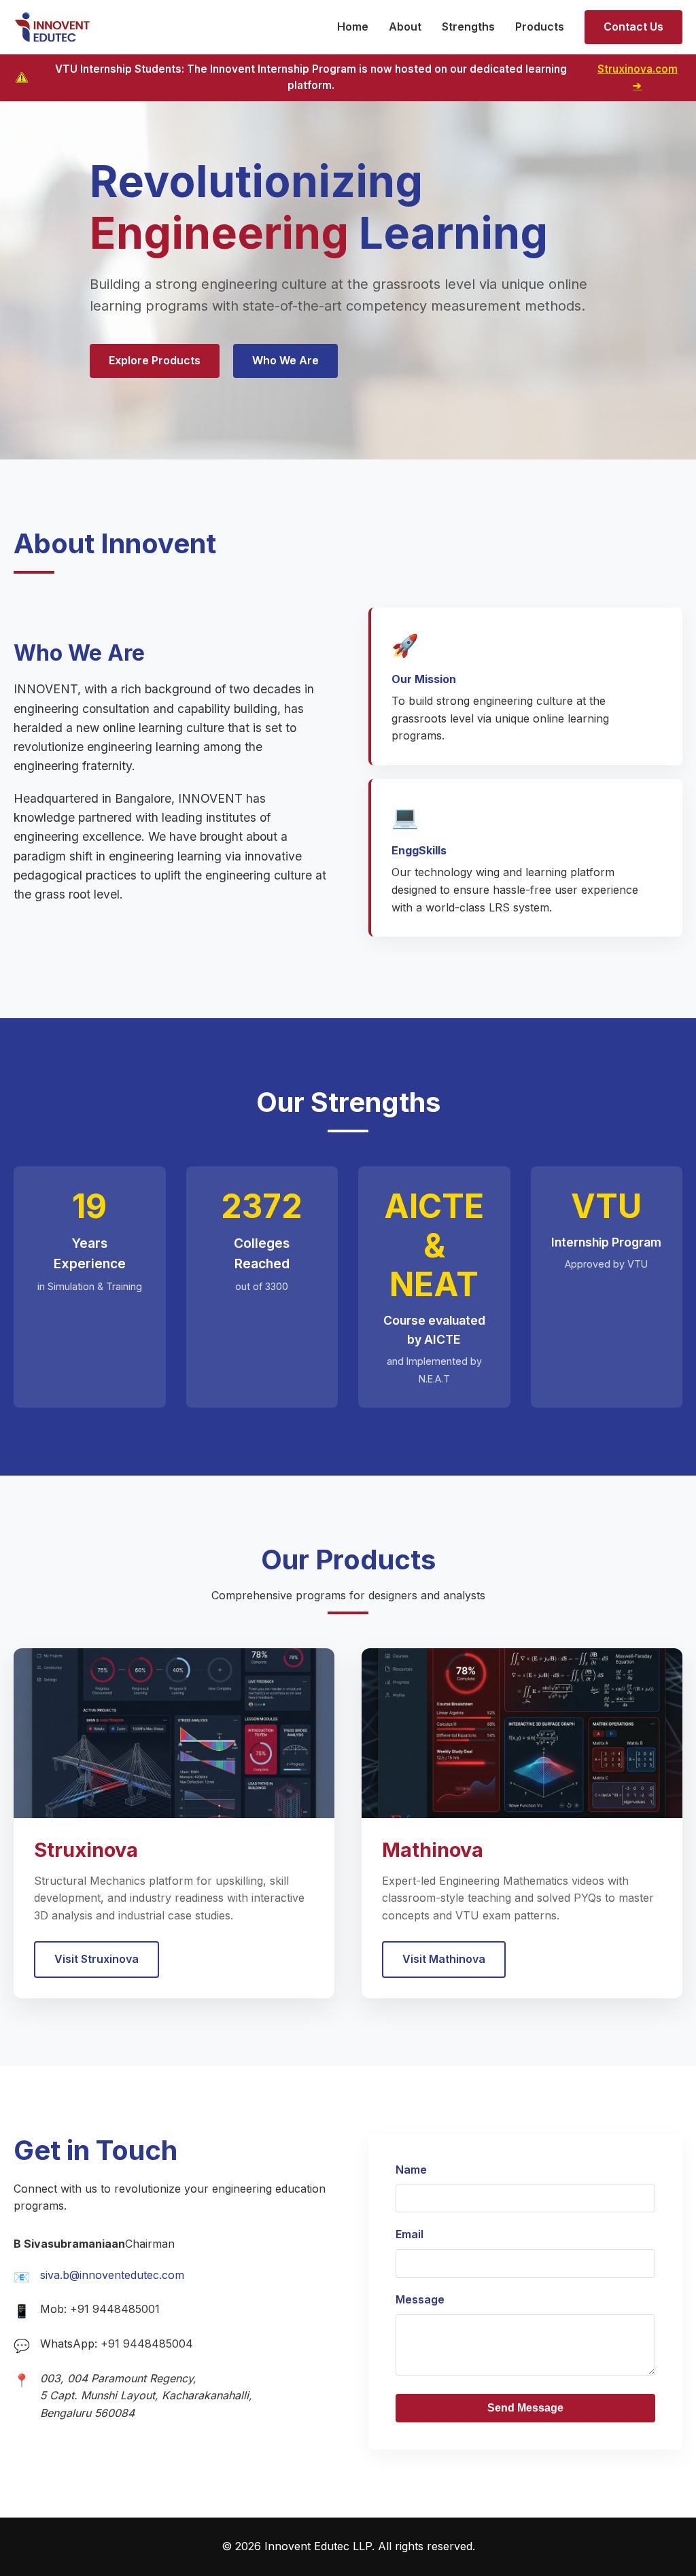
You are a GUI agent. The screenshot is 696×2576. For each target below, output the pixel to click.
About (405, 27)
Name (411, 2170)
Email (410, 2234)
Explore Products (155, 360)
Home (353, 27)
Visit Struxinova (97, 1959)
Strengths (468, 27)
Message (420, 2299)
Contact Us (633, 27)
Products (540, 27)
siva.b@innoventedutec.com (112, 2275)
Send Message (525, 2408)
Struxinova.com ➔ (638, 77)
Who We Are (285, 360)
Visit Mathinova (444, 1959)
